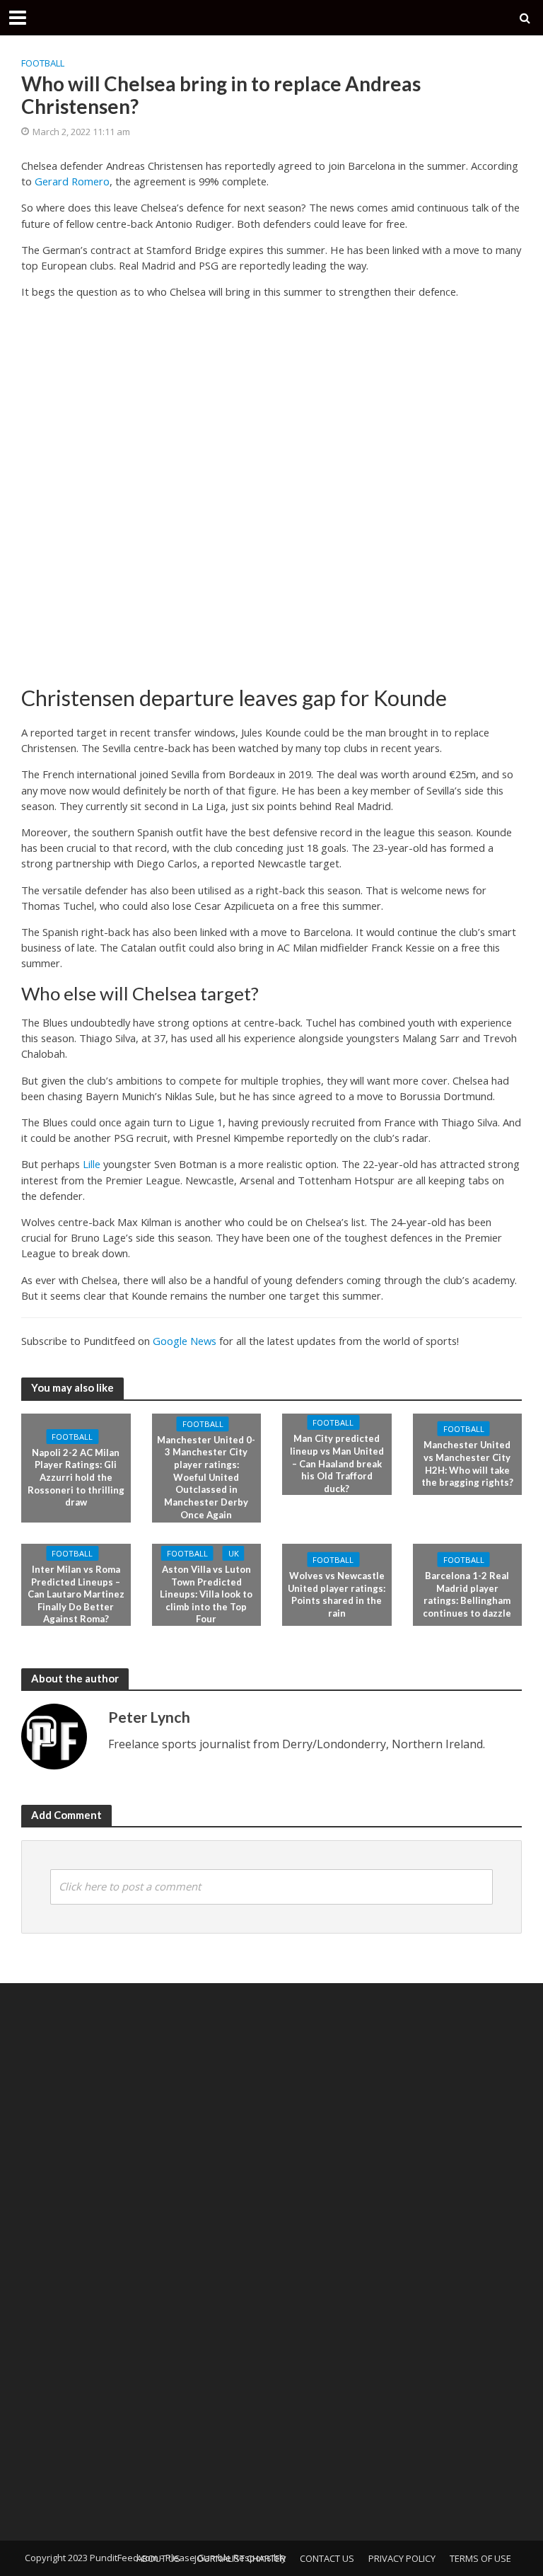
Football (43, 63)
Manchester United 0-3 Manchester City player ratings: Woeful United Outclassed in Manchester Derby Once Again (206, 1477)
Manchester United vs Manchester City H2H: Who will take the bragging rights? (467, 1463)
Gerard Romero (72, 181)
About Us (158, 2558)
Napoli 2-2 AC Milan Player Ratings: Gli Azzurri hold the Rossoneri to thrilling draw (76, 1478)
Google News (185, 1341)
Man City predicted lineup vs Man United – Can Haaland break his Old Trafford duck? (337, 1463)
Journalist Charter (240, 2558)
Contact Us (327, 2558)
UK (234, 1553)
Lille (92, 1164)
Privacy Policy (402, 2558)
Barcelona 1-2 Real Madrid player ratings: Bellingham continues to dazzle (467, 1594)
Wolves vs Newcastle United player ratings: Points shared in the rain (337, 1594)
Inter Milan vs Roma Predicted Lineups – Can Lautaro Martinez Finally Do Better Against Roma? (76, 1594)
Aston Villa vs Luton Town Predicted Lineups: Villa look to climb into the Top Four (206, 1594)
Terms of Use (480, 2558)
